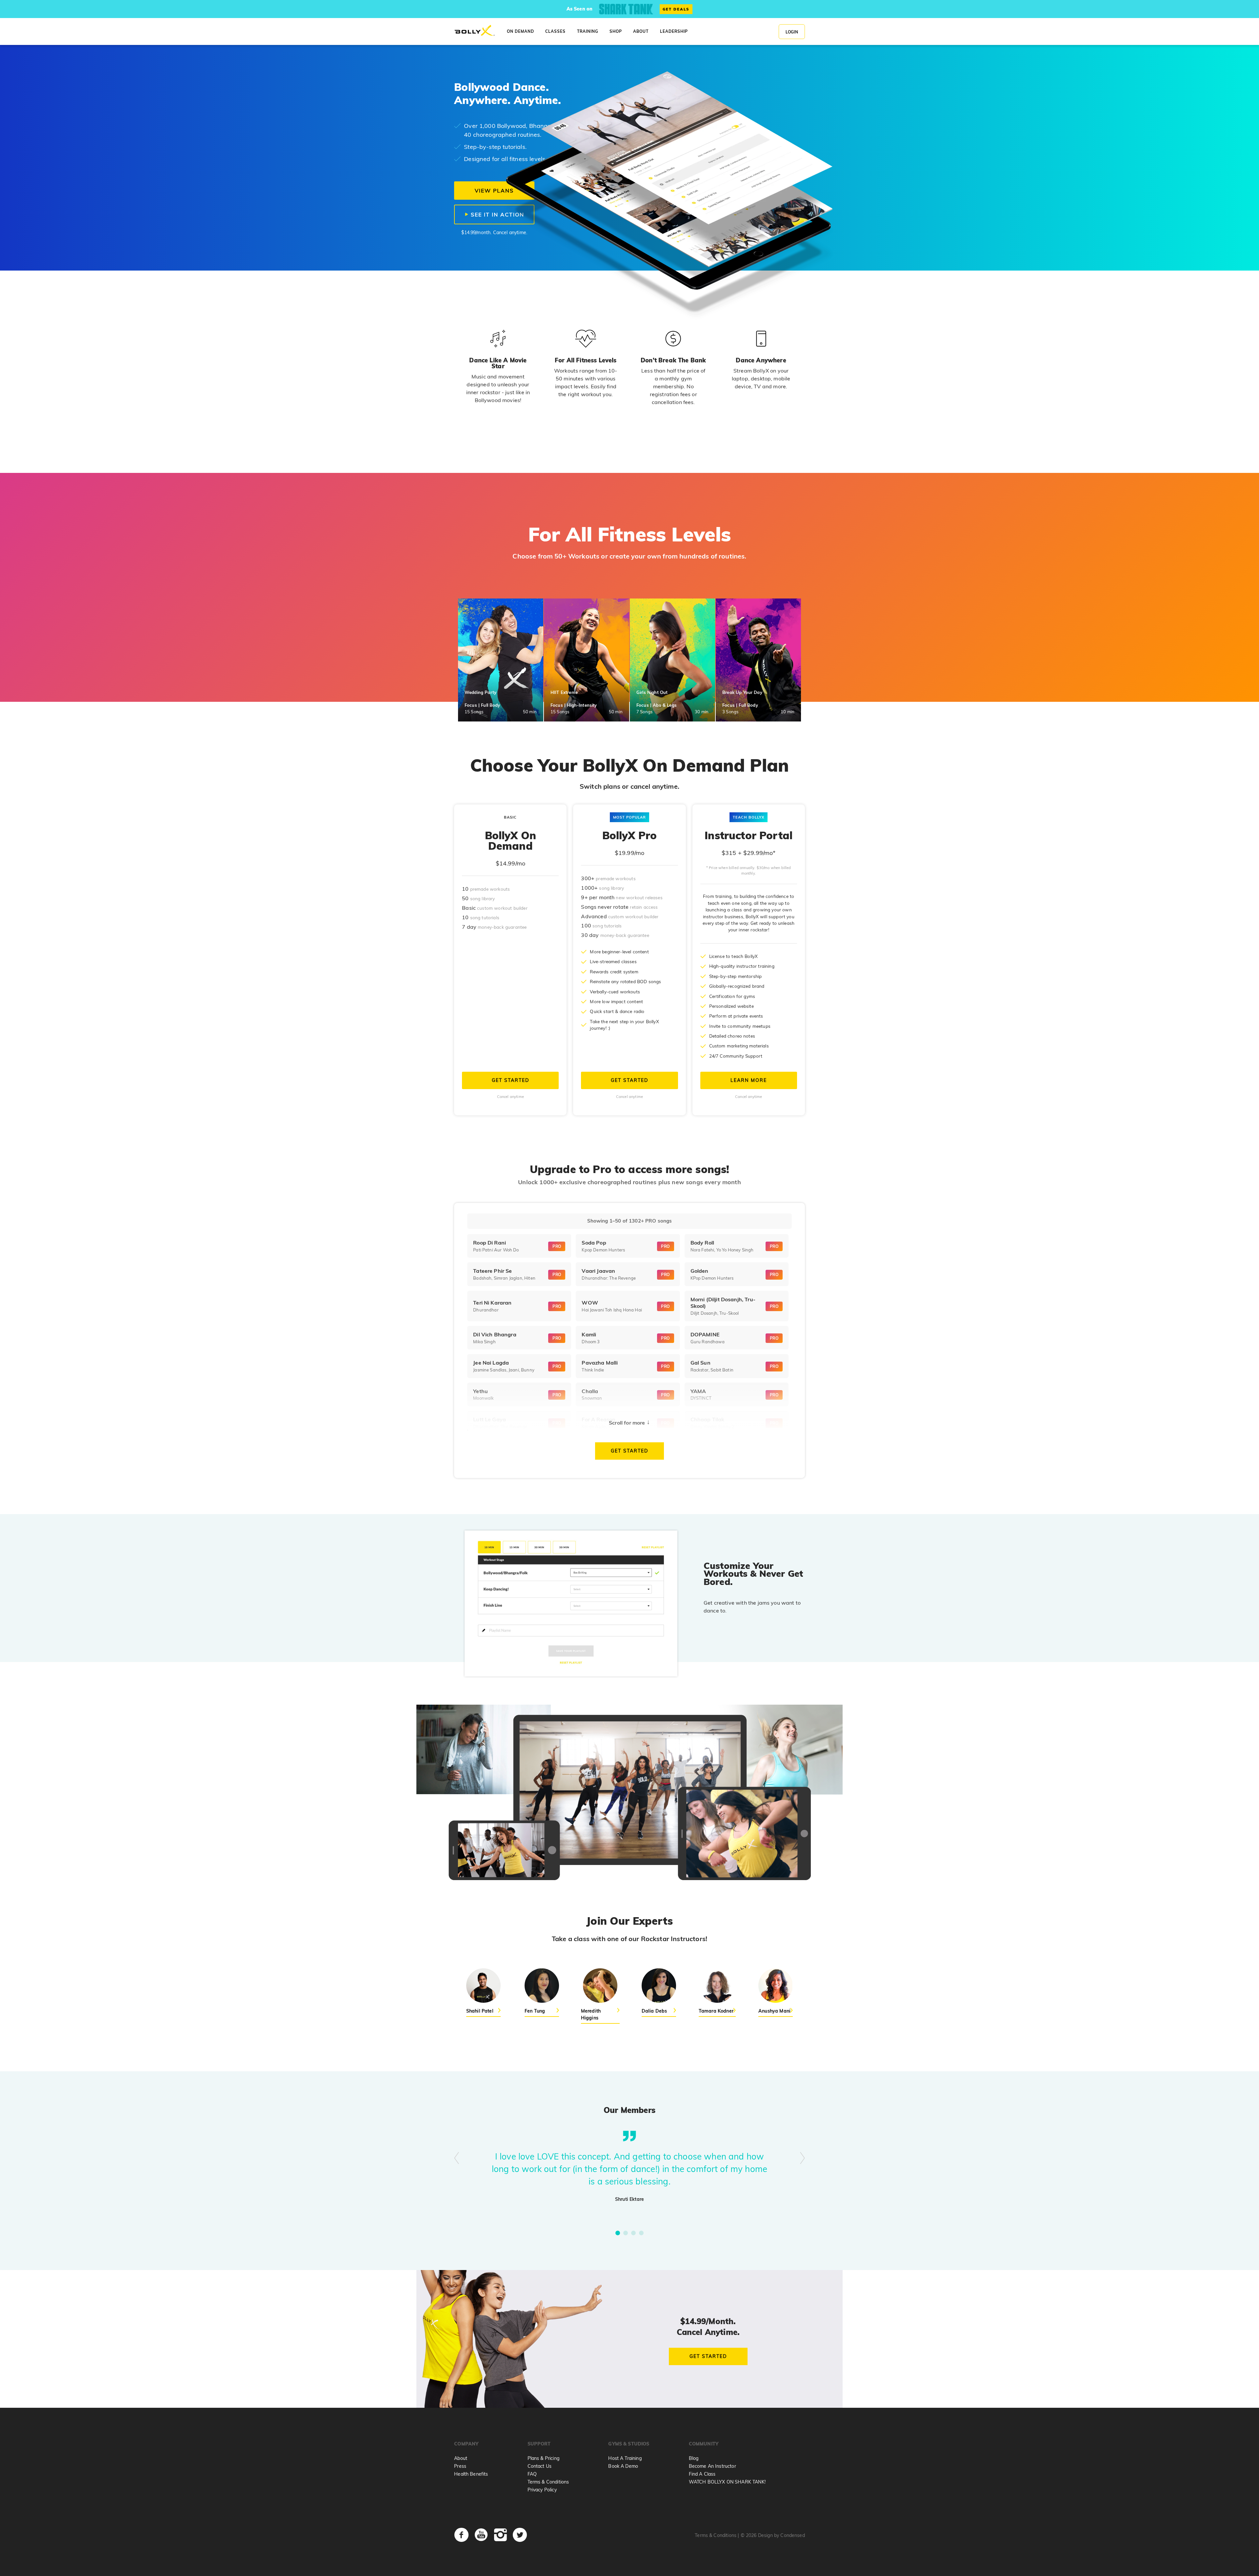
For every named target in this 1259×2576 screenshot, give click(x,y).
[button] (618, 2233)
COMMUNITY (704, 2444)
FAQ (532, 2474)
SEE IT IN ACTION (497, 214)
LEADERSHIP (674, 31)
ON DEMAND (520, 31)
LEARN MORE (749, 1080)
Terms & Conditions (548, 2482)
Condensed (792, 2535)
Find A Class (702, 2474)
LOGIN (792, 32)
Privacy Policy (542, 2490)
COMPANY (466, 2444)
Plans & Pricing (543, 2458)
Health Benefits (471, 2474)
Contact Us (540, 2466)
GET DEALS (676, 9)
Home (475, 31)
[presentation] (457, 2159)
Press (460, 2466)
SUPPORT (539, 2444)
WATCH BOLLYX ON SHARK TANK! (727, 2482)
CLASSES (555, 31)
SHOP (616, 31)
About (461, 2458)
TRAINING (588, 31)
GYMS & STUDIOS (629, 2444)
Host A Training (625, 2458)
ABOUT (641, 31)
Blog (694, 2458)
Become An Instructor (712, 2466)
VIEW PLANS (494, 191)
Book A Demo (623, 2466)
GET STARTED (510, 1080)
